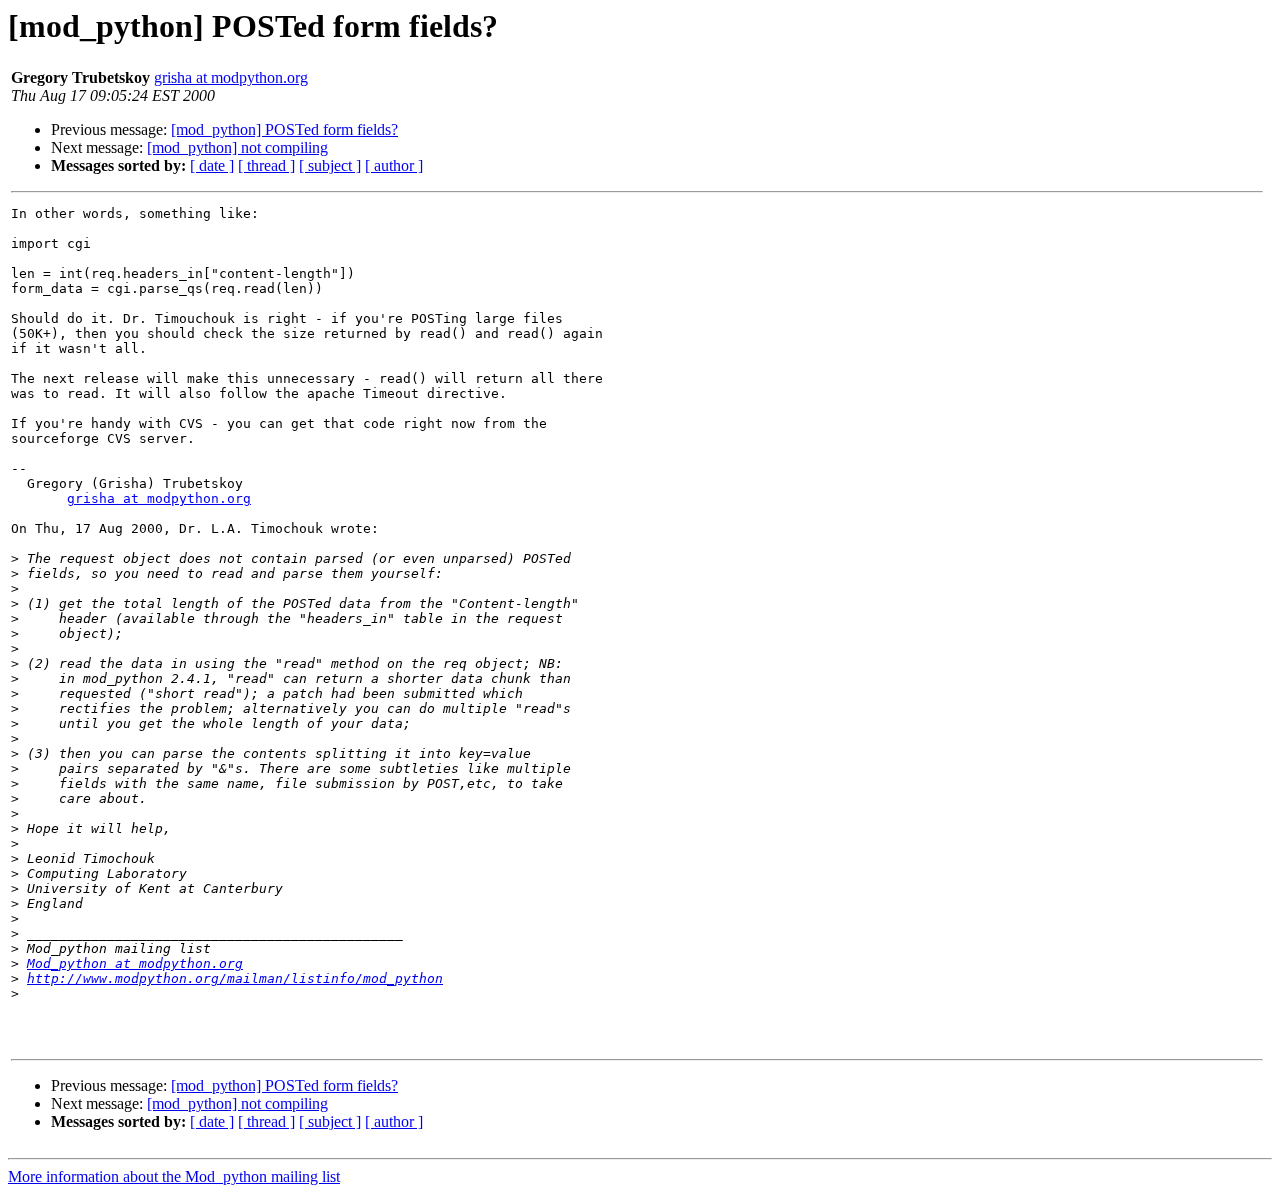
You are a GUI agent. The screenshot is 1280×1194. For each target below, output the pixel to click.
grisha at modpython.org (231, 77)
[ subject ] (330, 165)
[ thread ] (266, 165)
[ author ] (394, 165)
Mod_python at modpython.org (135, 963)
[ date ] (212, 165)
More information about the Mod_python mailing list (174, 1176)
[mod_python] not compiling (237, 147)
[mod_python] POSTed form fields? (284, 129)
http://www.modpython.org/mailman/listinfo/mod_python (235, 978)
